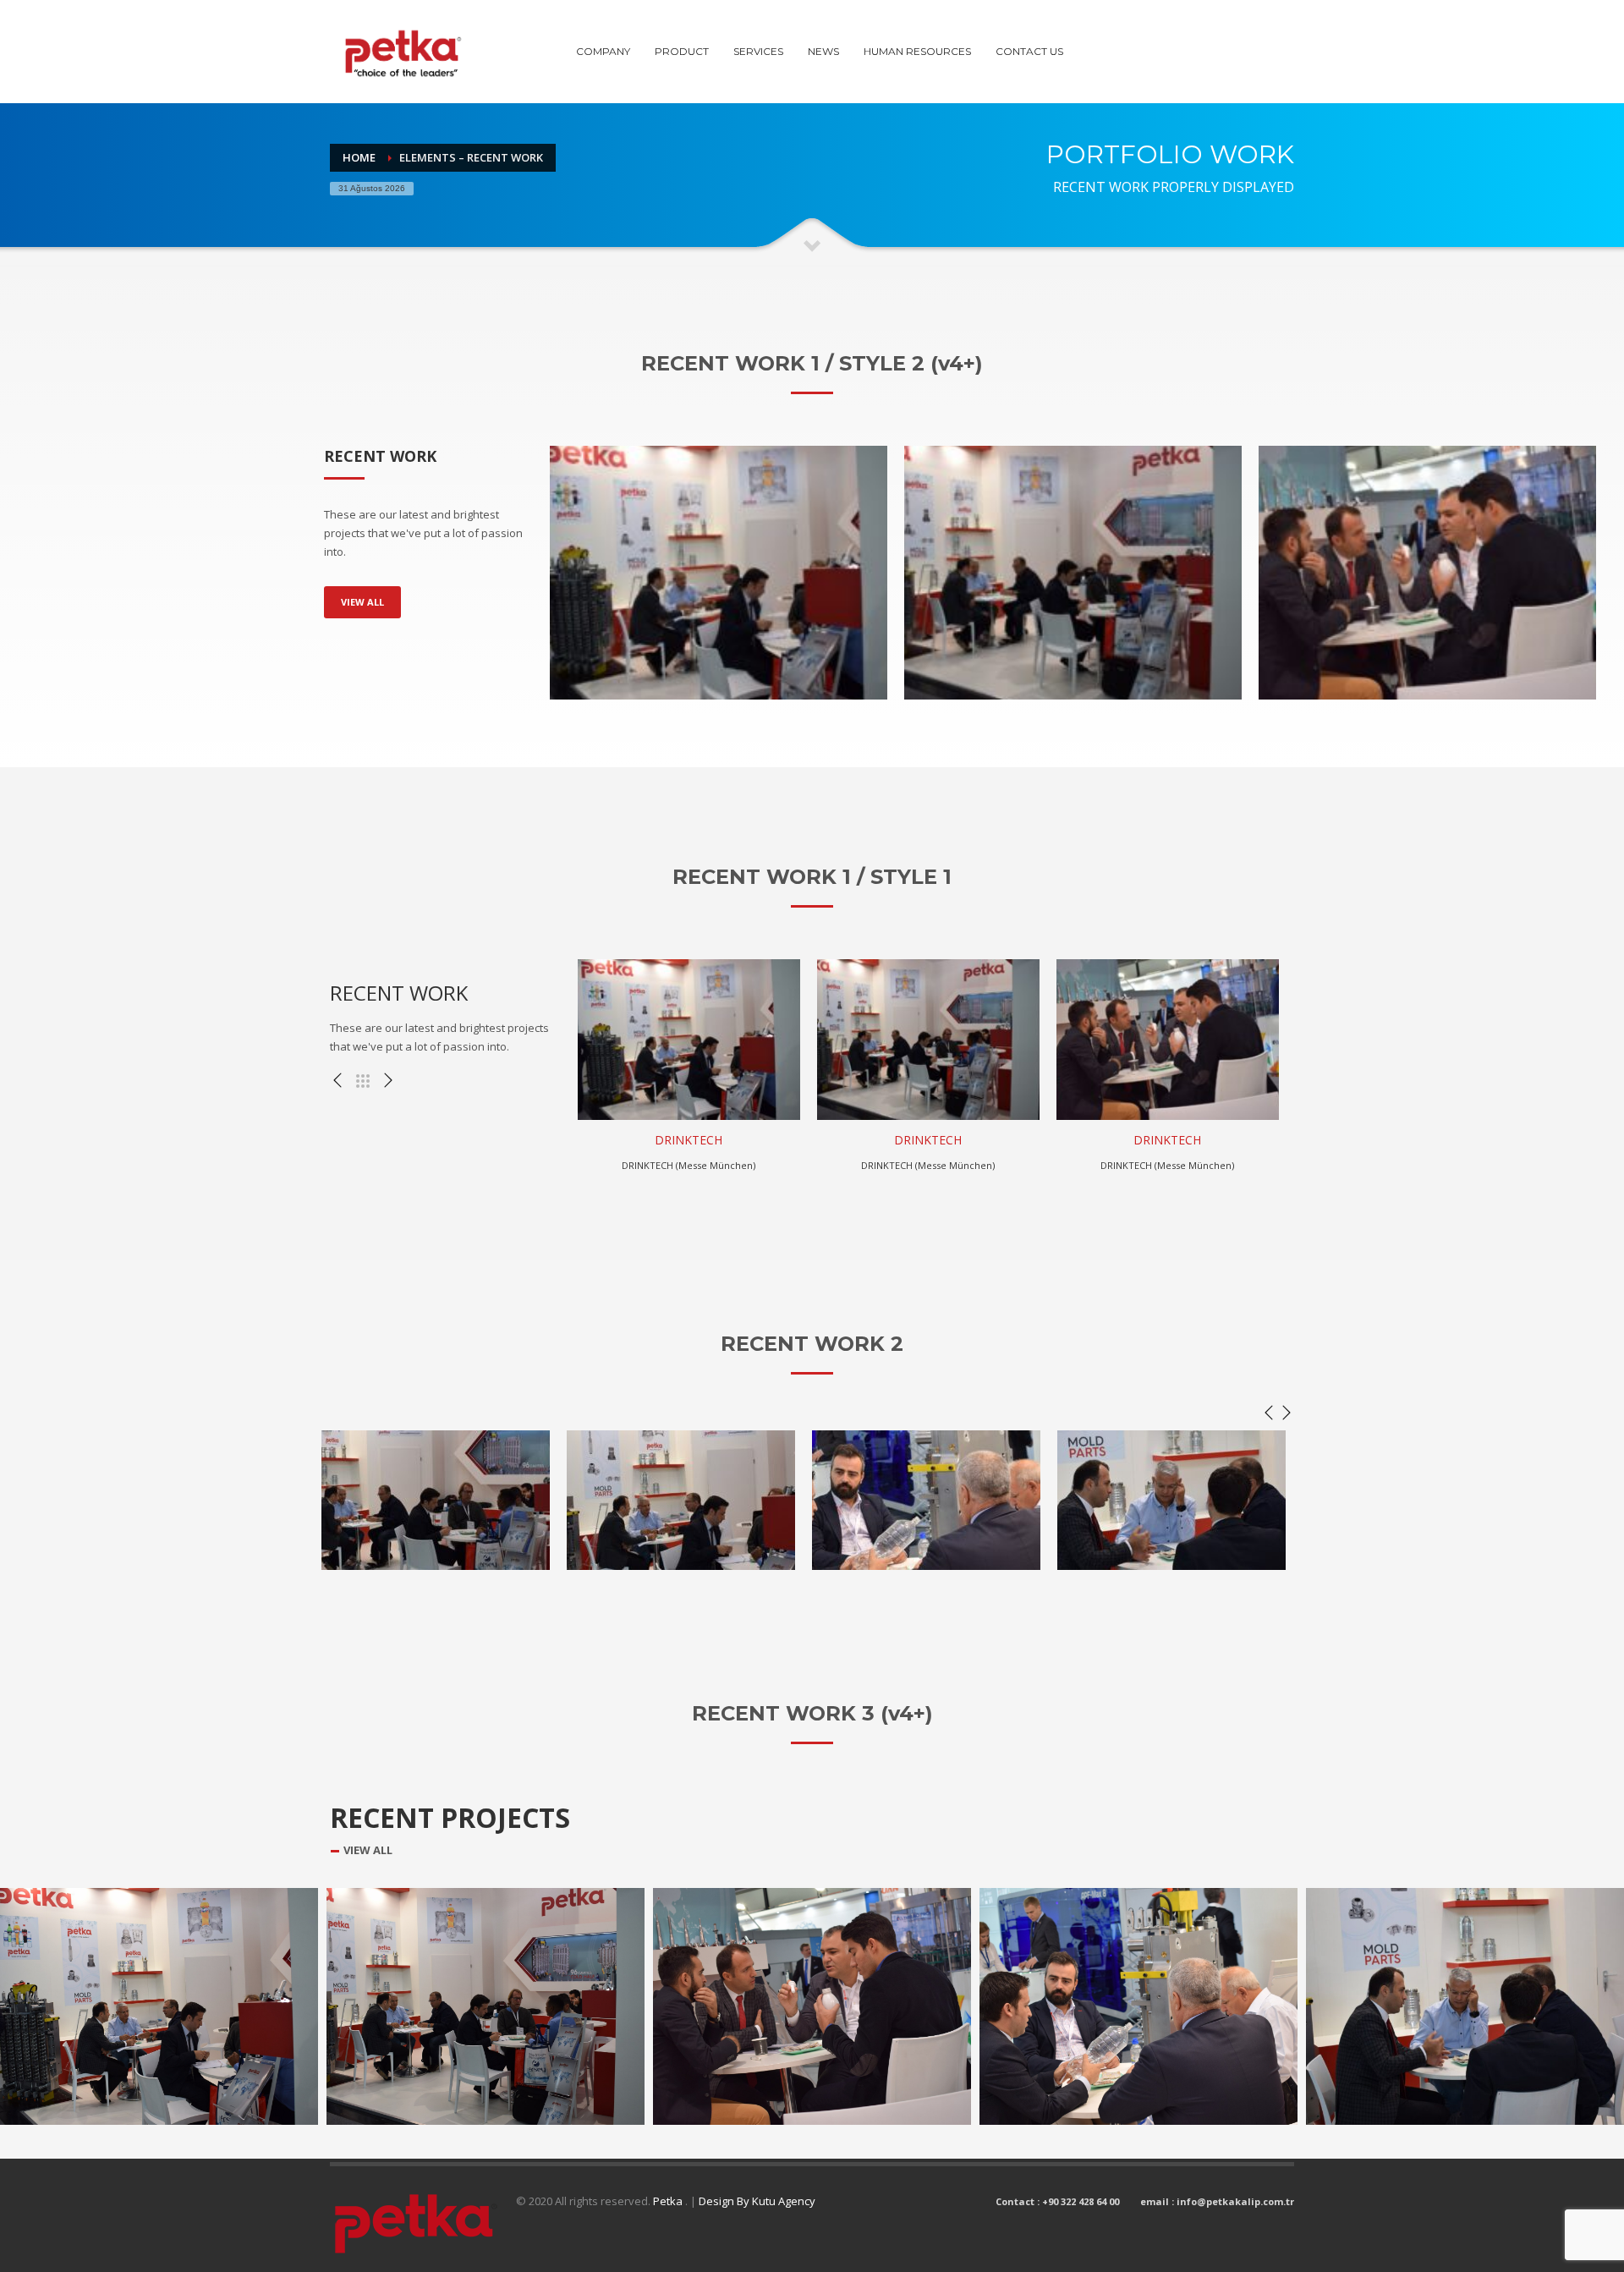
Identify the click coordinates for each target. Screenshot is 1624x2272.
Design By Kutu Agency (757, 2201)
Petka (669, 2201)
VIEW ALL (362, 602)
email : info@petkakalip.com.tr (1217, 2201)
